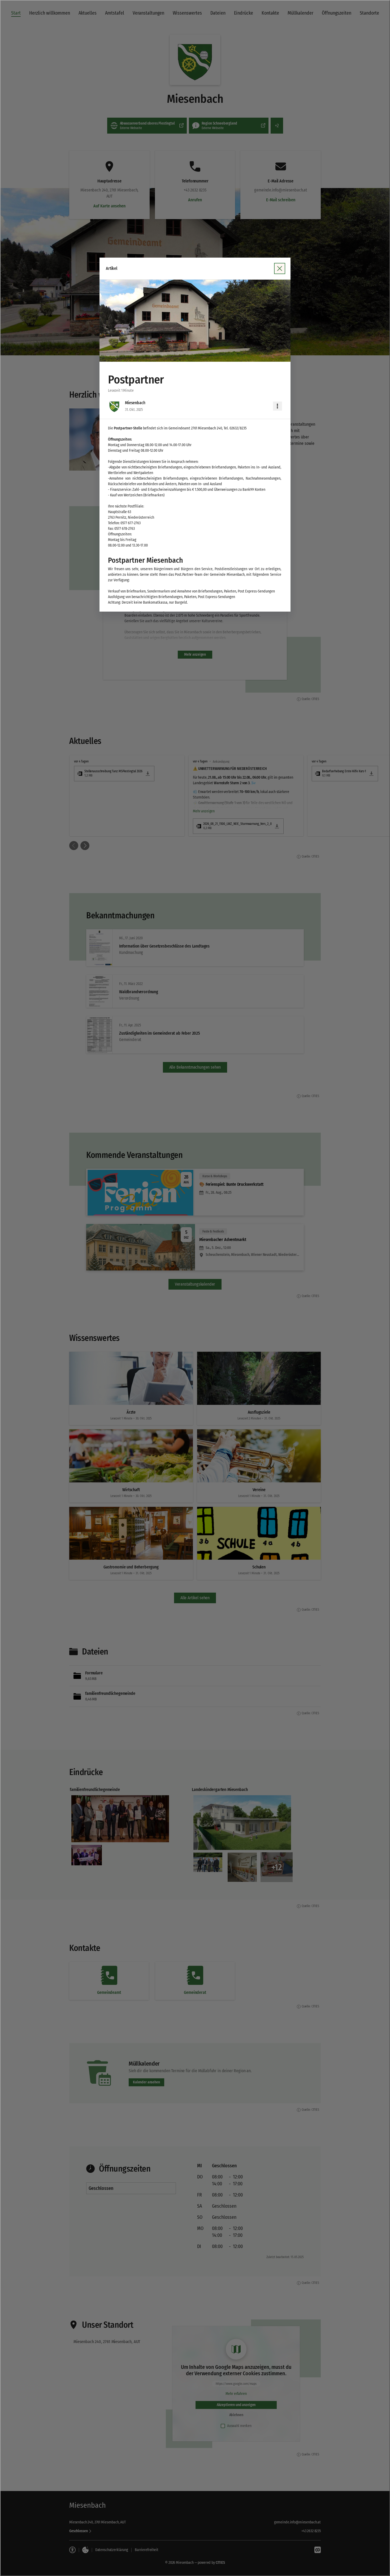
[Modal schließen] (195, 1288)
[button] (195, 321)
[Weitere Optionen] (278, 406)
